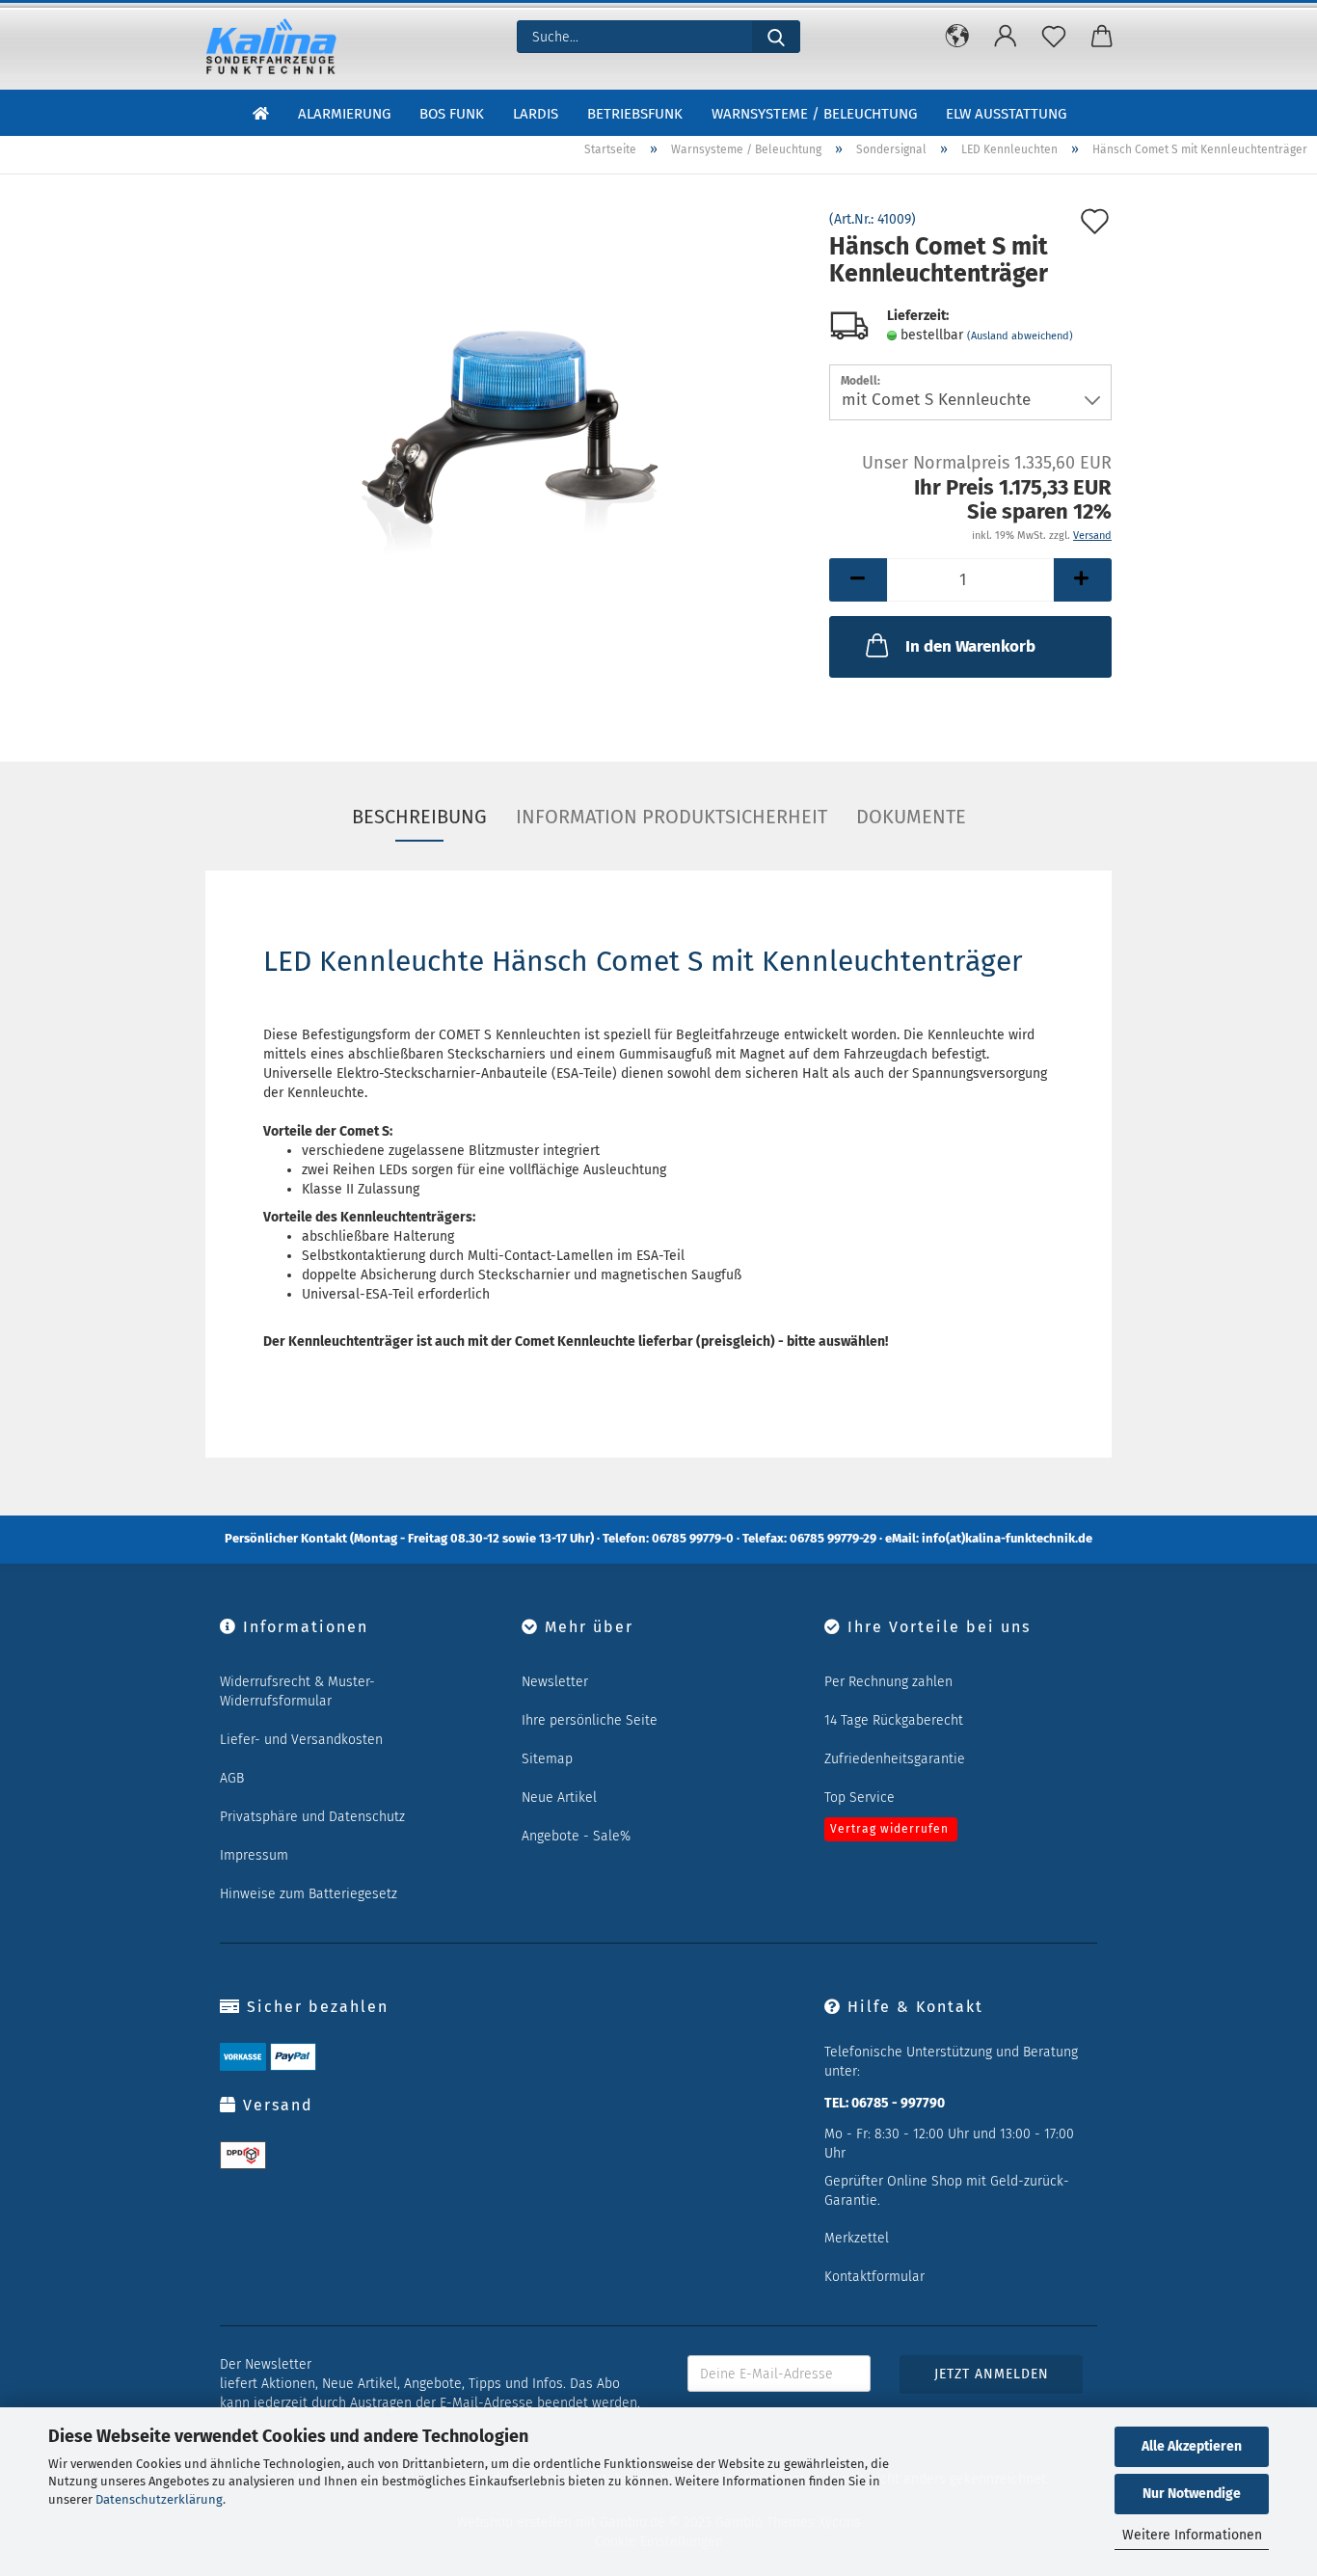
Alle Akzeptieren (1192, 2446)
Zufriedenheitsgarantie (895, 1759)
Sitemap (547, 1759)
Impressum (254, 1855)
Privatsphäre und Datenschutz (312, 1817)
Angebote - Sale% (576, 1836)
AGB (232, 1778)
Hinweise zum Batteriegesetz (309, 1894)
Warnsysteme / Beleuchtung (814, 114)
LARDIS (536, 114)
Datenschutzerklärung (159, 2499)
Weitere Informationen (1192, 2535)
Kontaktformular (874, 2277)
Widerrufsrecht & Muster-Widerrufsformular (297, 1691)
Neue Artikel (559, 1798)
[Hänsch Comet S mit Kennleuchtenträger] (503, 429)
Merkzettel (857, 2238)
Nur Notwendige (1192, 2494)
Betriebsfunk (635, 114)
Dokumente (911, 817)
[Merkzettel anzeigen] (1054, 37)
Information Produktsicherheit (672, 817)
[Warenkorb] (1102, 37)
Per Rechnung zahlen (888, 1682)
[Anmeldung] (1006, 37)
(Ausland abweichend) (1020, 336)
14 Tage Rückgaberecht (894, 1720)
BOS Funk (452, 114)
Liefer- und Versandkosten (301, 1740)
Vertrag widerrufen (889, 1829)
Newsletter (555, 1682)
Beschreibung (419, 817)
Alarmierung (344, 114)
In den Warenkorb (970, 646)
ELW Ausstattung (1006, 114)
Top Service (860, 1798)
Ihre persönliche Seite (590, 1720)
